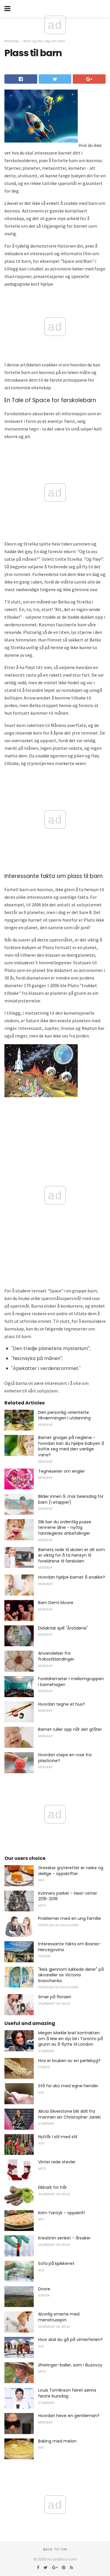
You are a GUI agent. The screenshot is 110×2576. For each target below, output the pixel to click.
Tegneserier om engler (61, 1471)
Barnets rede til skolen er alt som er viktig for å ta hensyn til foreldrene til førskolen (72, 1555)
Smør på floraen (55, 1997)
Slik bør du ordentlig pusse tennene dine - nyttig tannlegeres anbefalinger (65, 1528)
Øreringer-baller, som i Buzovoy (70, 2365)
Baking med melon (57, 2441)
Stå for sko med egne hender (68, 2086)
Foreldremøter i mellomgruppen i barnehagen (71, 1682)
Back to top (55, 2549)
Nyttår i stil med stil (58, 2137)
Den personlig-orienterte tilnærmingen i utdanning (64, 1415)
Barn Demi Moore (56, 1603)
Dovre (44, 2289)
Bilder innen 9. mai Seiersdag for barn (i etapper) (71, 1499)
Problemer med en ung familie (70, 1918)
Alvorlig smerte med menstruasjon (59, 2317)
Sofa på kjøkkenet (56, 2263)
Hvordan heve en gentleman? (69, 2416)
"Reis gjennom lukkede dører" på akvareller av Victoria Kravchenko (71, 1975)
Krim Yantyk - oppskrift (62, 2213)
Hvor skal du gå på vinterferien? (70, 2340)
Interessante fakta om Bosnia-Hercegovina (70, 1947)
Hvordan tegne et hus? (62, 1704)
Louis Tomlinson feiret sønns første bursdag (67, 2393)
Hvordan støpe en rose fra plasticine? (65, 1758)
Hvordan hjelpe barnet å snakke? (72, 1577)
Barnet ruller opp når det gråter (70, 1729)
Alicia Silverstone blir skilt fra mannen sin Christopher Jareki (69, 2114)
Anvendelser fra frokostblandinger (56, 1656)
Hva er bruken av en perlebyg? (69, 2061)
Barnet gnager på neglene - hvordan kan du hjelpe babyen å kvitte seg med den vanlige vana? (71, 1446)
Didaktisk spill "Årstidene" (63, 1628)
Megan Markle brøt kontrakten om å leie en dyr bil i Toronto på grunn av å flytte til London (71, 2039)
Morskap (12, 41)
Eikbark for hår (53, 2187)
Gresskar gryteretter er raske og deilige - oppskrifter (71, 1871)
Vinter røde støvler (57, 2162)
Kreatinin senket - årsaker (64, 2238)
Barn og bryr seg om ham (44, 41)
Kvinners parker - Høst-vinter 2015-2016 (68, 1896)
